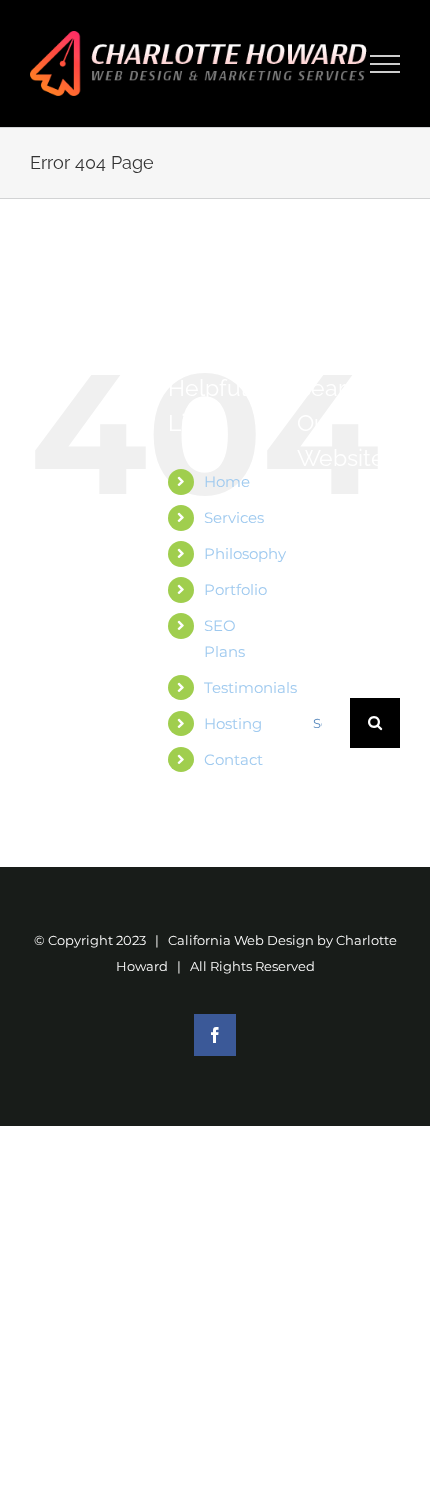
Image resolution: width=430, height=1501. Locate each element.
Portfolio (235, 589)
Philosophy (245, 553)
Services (234, 517)
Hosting (233, 723)
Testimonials (250, 687)
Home (227, 481)
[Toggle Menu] (385, 64)
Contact (233, 759)
